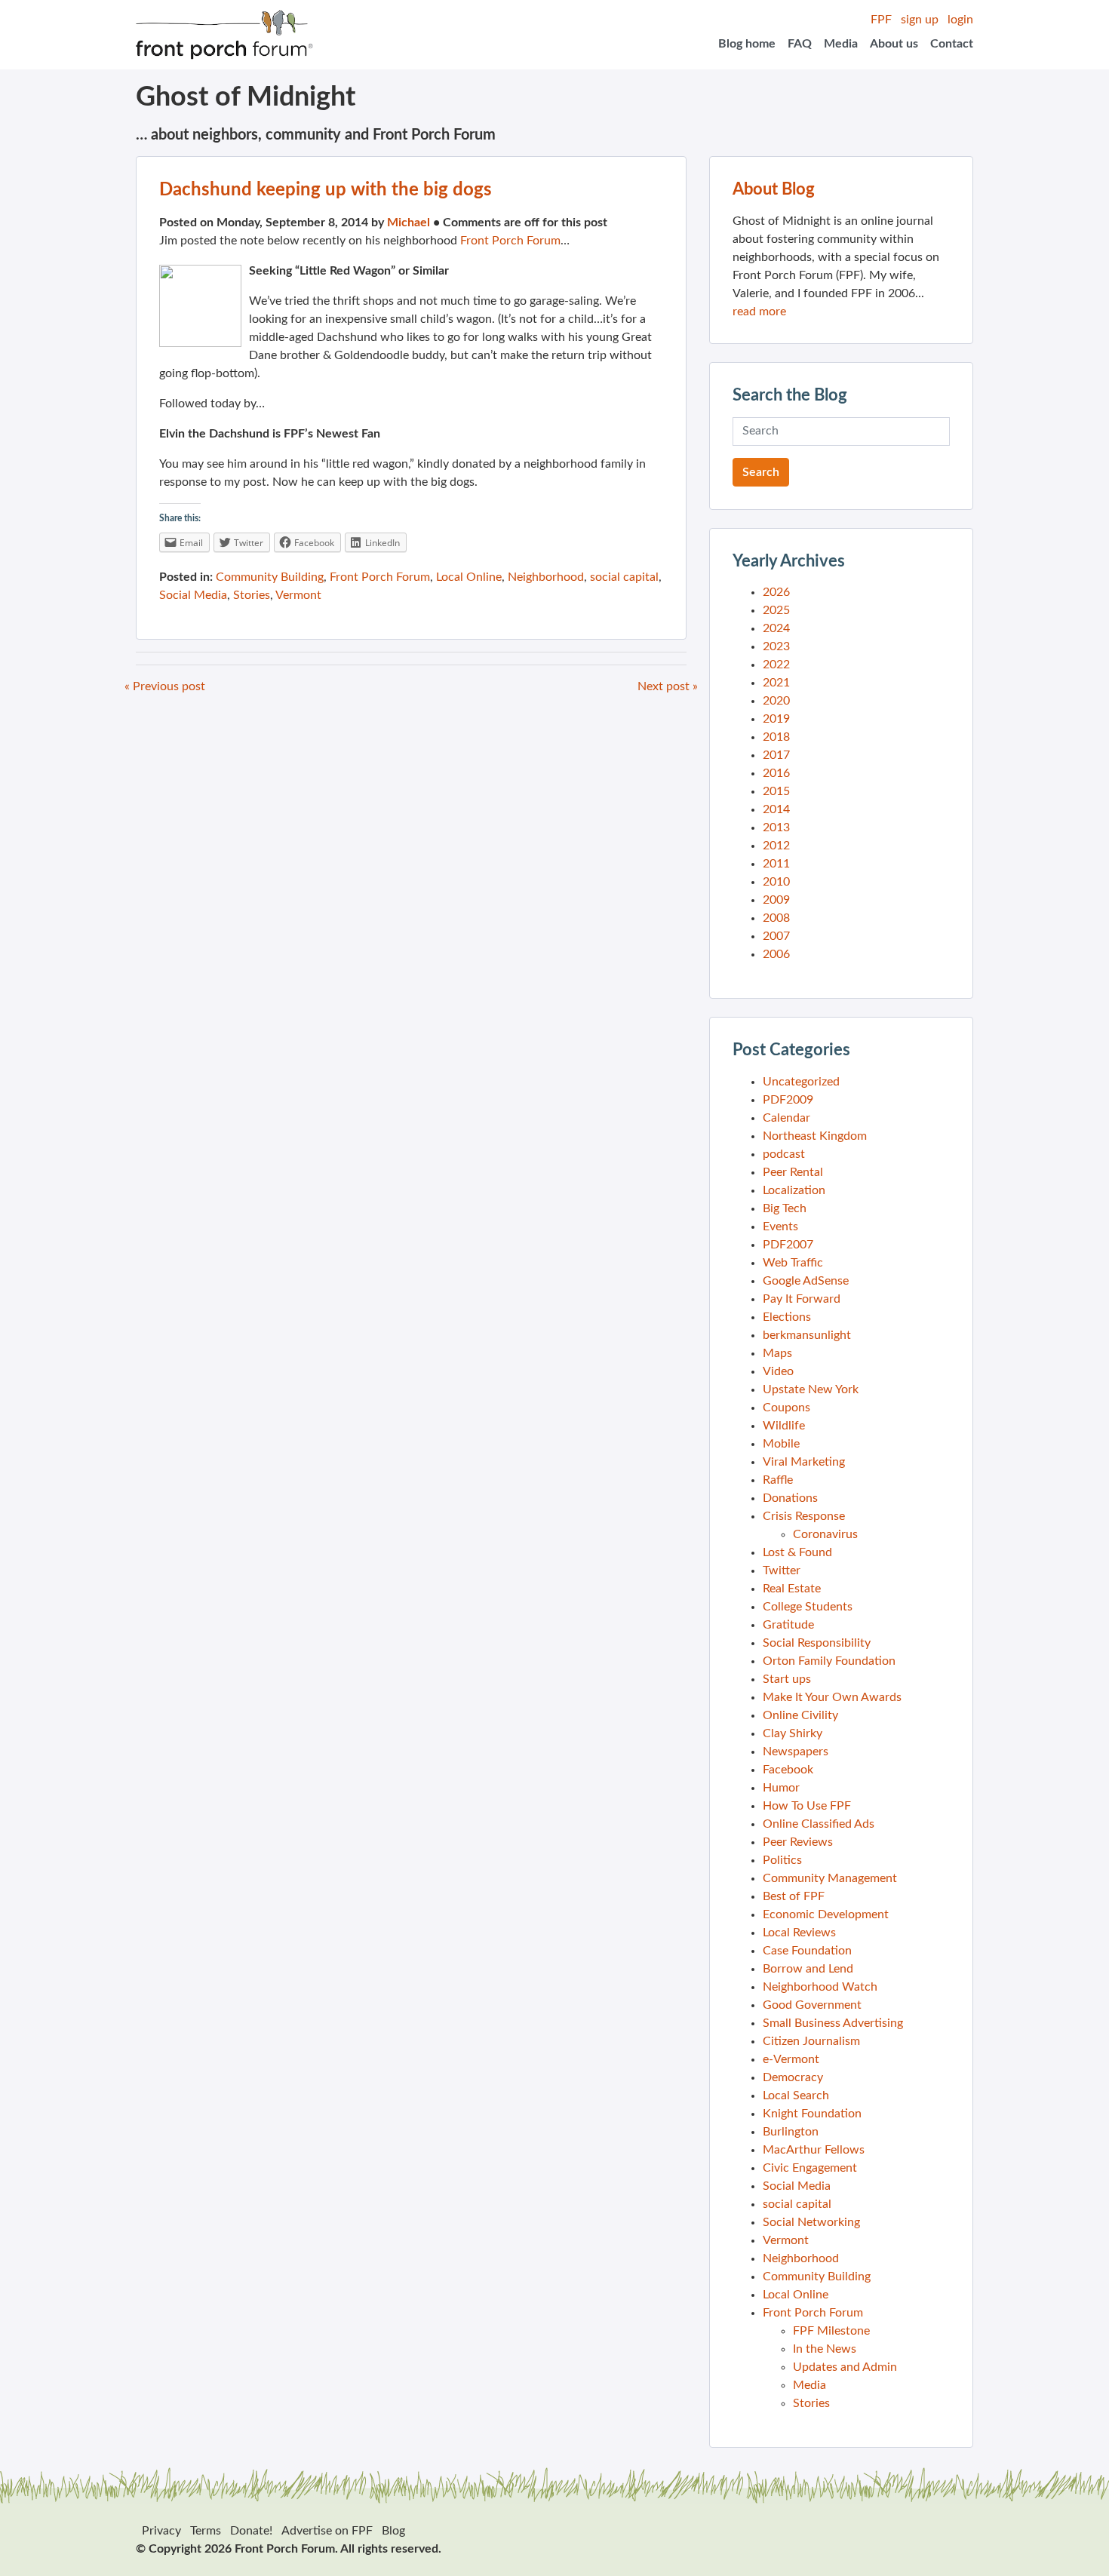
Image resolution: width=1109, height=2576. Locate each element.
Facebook (788, 1770)
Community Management (830, 1878)
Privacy (161, 2531)
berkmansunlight (807, 1335)
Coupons (786, 1408)
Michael (409, 223)
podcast (784, 1154)
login (960, 20)
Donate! (251, 2531)
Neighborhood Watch (820, 1987)
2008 (776, 918)
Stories (252, 595)
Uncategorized (801, 1082)
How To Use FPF (807, 1806)
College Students (808, 1607)
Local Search (796, 2095)
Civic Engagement (810, 2168)
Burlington (791, 2132)
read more (759, 312)
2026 (776, 592)
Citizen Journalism (811, 2041)
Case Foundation (807, 1951)
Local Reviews (799, 1933)
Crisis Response (804, 1516)
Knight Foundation (812, 2114)
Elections (787, 1317)
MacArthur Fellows (814, 2150)
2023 (776, 646)
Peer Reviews (798, 1842)
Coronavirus (825, 1534)
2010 (776, 882)
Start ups (787, 1679)
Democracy (793, 2077)
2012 (776, 846)
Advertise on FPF (327, 2531)
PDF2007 (788, 1245)
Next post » (668, 686)
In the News (825, 2349)
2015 (776, 791)
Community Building (270, 577)
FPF (881, 20)
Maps (777, 1353)
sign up (920, 20)
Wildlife (784, 1426)
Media (841, 44)
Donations (790, 1498)
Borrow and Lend (808, 1969)
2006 (776, 954)
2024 (776, 628)
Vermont (298, 595)
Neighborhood (546, 577)
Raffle (778, 1480)
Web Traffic (793, 1263)
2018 (776, 737)
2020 (776, 701)
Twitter (782, 1570)
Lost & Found (797, 1552)
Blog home (747, 44)
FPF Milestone (831, 2331)
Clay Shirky (793, 1733)
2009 (776, 900)
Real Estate (792, 1589)
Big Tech (785, 1208)
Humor (781, 1788)
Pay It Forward (802, 1299)
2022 (776, 665)
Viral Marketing (804, 1462)
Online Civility (800, 1715)
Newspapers (796, 1752)
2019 (776, 719)
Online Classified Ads (819, 1824)
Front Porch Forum (510, 241)
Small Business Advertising (833, 2023)
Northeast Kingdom (815, 1136)
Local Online (469, 577)
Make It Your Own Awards (832, 1697)
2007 (776, 936)
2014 (776, 809)
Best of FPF (794, 1896)
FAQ (800, 44)
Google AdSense (806, 1281)
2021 (776, 683)
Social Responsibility (817, 1643)
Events (780, 1227)
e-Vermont (791, 2059)
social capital (624, 577)
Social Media (193, 595)
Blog (393, 2531)
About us (894, 44)
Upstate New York (811, 1389)
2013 (776, 827)
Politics (782, 1860)
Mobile (781, 1444)
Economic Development (826, 1914)
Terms (206, 2531)
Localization (794, 1190)
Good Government (812, 2005)
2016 (776, 773)
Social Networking (811, 2222)
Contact (952, 44)
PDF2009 (788, 1100)
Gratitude (788, 1625)
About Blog (774, 189)
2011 (776, 864)
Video (778, 1371)
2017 (776, 755)
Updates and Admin (845, 2367)
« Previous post (165, 686)
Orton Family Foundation (829, 1661)
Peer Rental (793, 1172)
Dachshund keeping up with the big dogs (326, 190)
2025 (776, 610)
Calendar (786, 1118)
